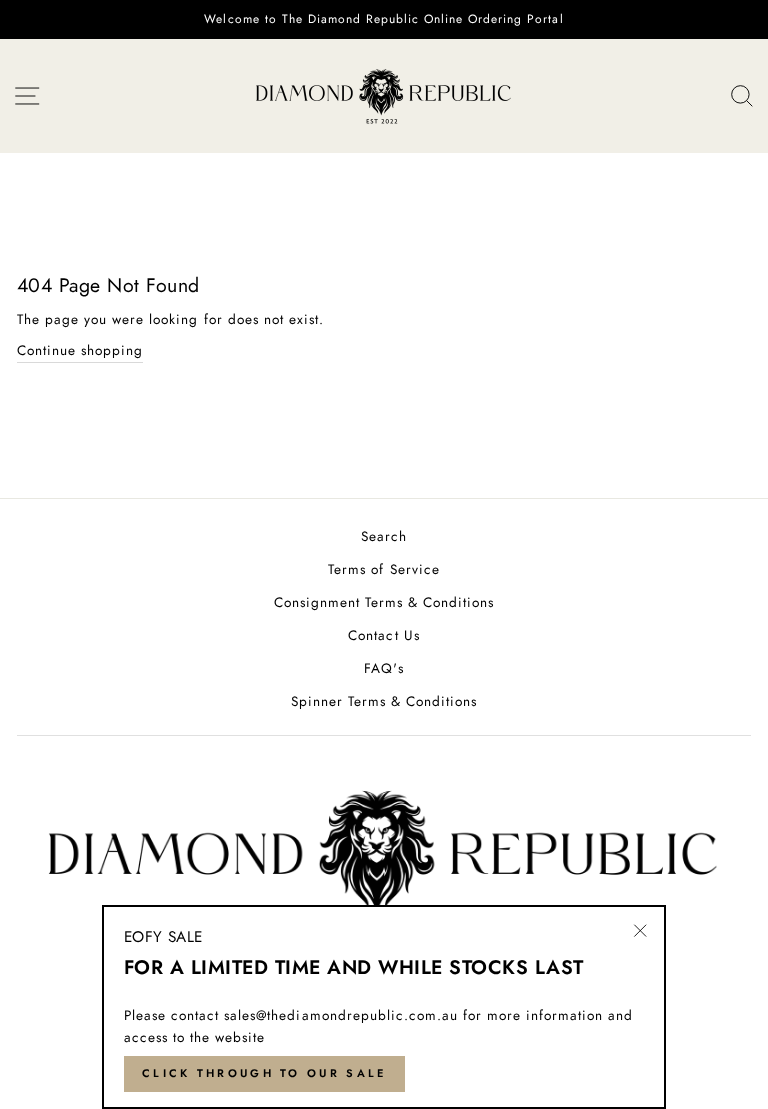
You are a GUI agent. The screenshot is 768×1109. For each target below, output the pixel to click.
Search (384, 536)
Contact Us (383, 635)
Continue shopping (80, 350)
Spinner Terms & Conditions (384, 701)
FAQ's (383, 668)
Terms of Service (383, 569)
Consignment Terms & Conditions (384, 602)
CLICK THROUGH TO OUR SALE (264, 1073)
